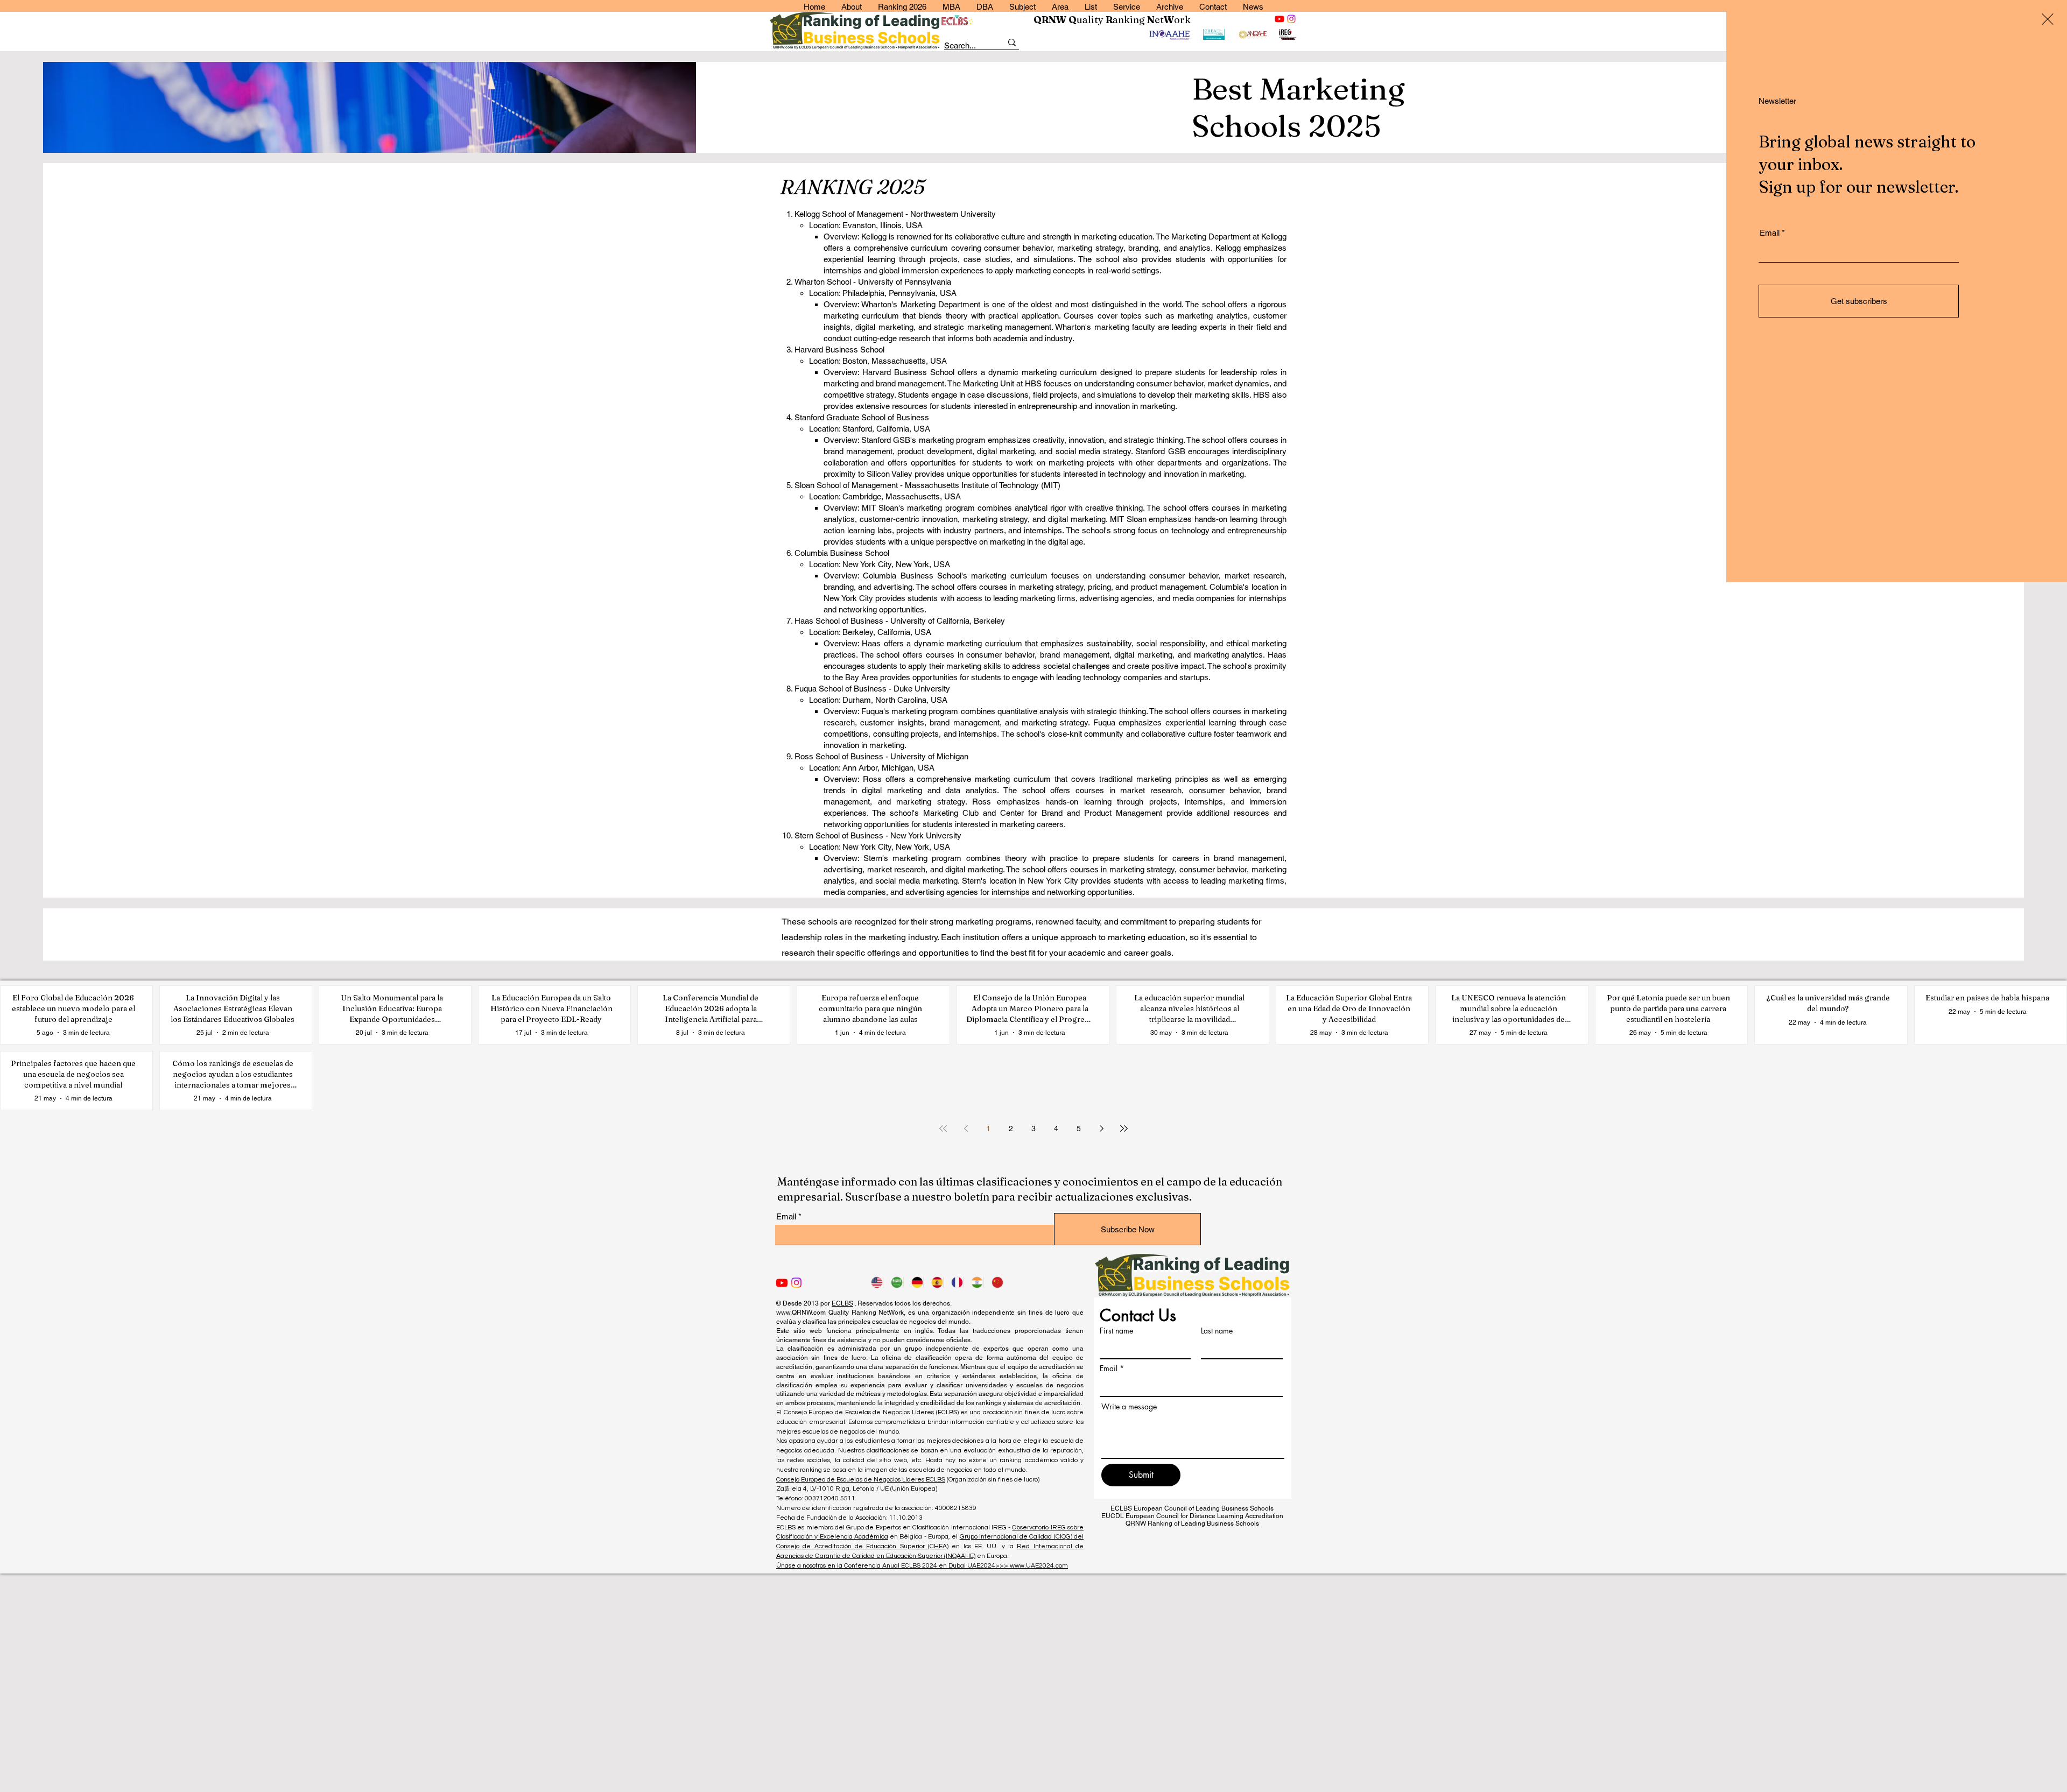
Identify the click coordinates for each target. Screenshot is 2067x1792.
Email (1770, 233)
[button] (2048, 19)
